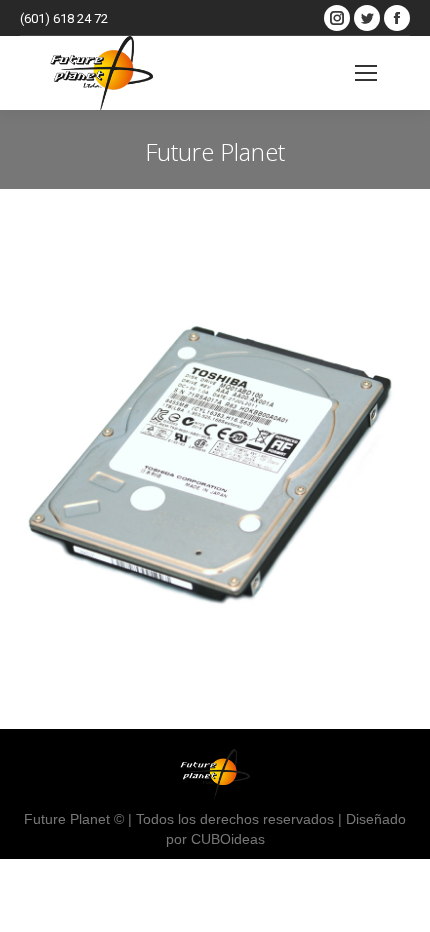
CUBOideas (228, 839)
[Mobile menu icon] (366, 73)
